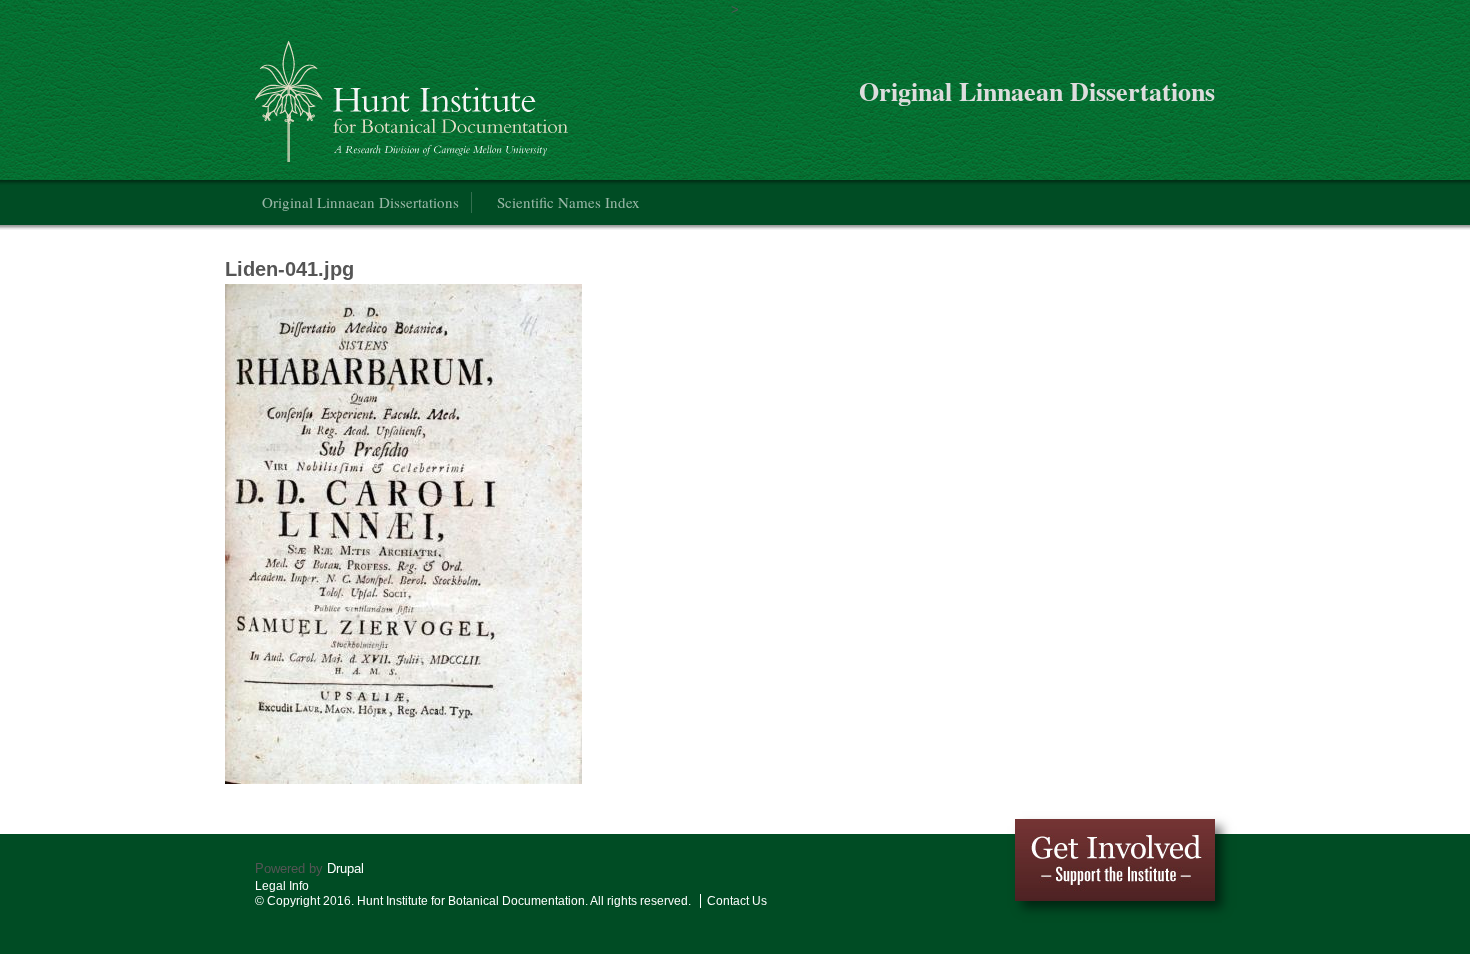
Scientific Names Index (568, 202)
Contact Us (737, 901)
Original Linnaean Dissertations (360, 202)
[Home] (414, 93)
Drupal (345, 868)
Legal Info (282, 886)
